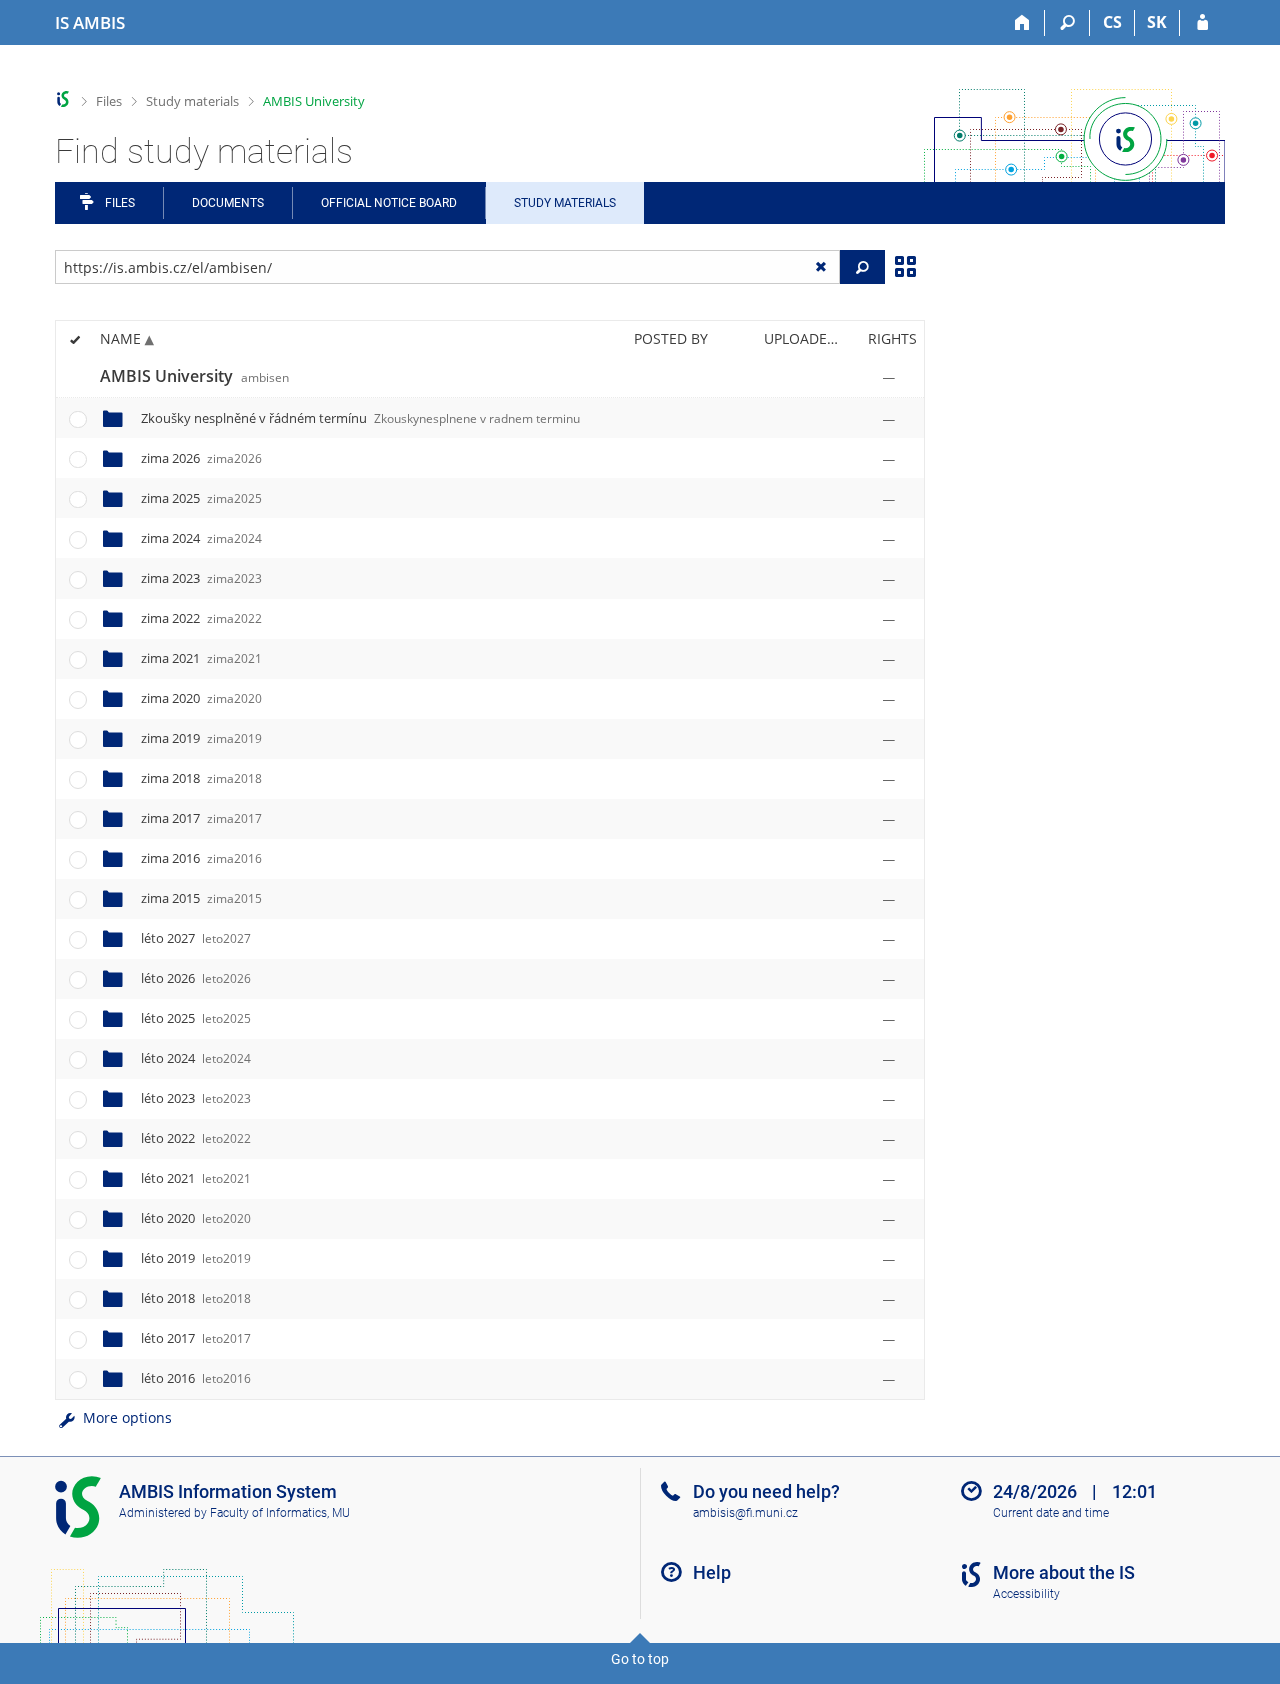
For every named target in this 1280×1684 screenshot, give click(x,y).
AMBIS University (314, 101)
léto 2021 (196, 1178)
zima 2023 (201, 578)
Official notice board (389, 203)
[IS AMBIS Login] (1202, 23)
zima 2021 (201, 658)
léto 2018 (196, 1298)
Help (712, 1572)
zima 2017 (201, 818)
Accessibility (1026, 1594)
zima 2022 (201, 618)
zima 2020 (201, 698)
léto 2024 (196, 1058)
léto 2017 (196, 1338)
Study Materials (565, 203)
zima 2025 (201, 498)
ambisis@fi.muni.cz (745, 1513)
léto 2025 (196, 1018)
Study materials (192, 101)
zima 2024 (201, 538)
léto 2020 (196, 1218)
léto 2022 (196, 1138)
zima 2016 (201, 858)
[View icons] (905, 265)
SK (1157, 22)
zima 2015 (201, 898)
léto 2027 (196, 938)
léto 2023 (196, 1098)
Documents (228, 203)
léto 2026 (196, 978)
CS (1112, 22)
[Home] (1022, 23)
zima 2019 (201, 738)
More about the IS (1064, 1572)
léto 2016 (196, 1378)
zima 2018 (201, 778)
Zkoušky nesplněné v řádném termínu (360, 418)
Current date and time (1051, 1513)
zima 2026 (201, 458)
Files (109, 101)
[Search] (1067, 23)
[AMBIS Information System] (63, 99)
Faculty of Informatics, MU (280, 1513)
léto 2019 (196, 1258)
